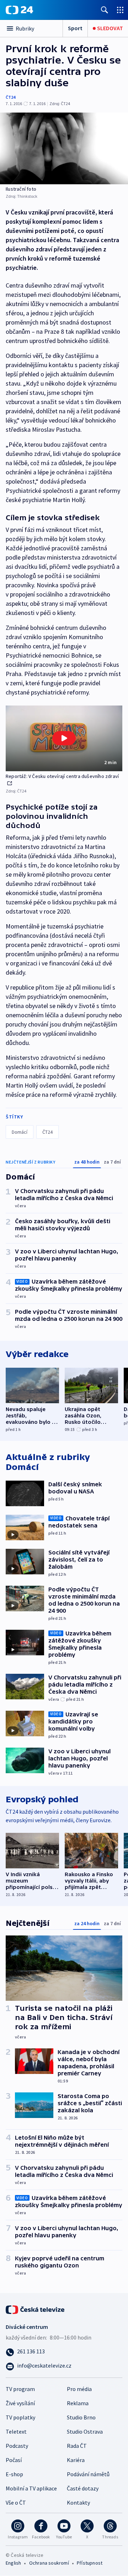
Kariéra (76, 2460)
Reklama (78, 2403)
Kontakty (78, 2503)
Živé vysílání (20, 2403)
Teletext (16, 2431)
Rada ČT (77, 2446)
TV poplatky (20, 2417)
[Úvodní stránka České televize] (36, 2309)
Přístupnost (90, 2563)
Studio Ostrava (85, 2431)
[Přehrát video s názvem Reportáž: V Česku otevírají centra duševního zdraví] (64, 738)
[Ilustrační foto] (64, 148)
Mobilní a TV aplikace (31, 2488)
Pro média (79, 2389)
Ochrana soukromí (49, 2563)
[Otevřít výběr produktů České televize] (120, 10)
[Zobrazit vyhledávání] (105, 10)
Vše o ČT (16, 2503)
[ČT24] (19, 10)
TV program (20, 2389)
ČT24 (10, 97)
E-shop (14, 2474)
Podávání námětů (88, 2474)
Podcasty (17, 2446)
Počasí (14, 2460)
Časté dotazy (83, 2488)
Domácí (20, 1132)
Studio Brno (81, 2417)
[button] (64, 738)
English (13, 2563)
